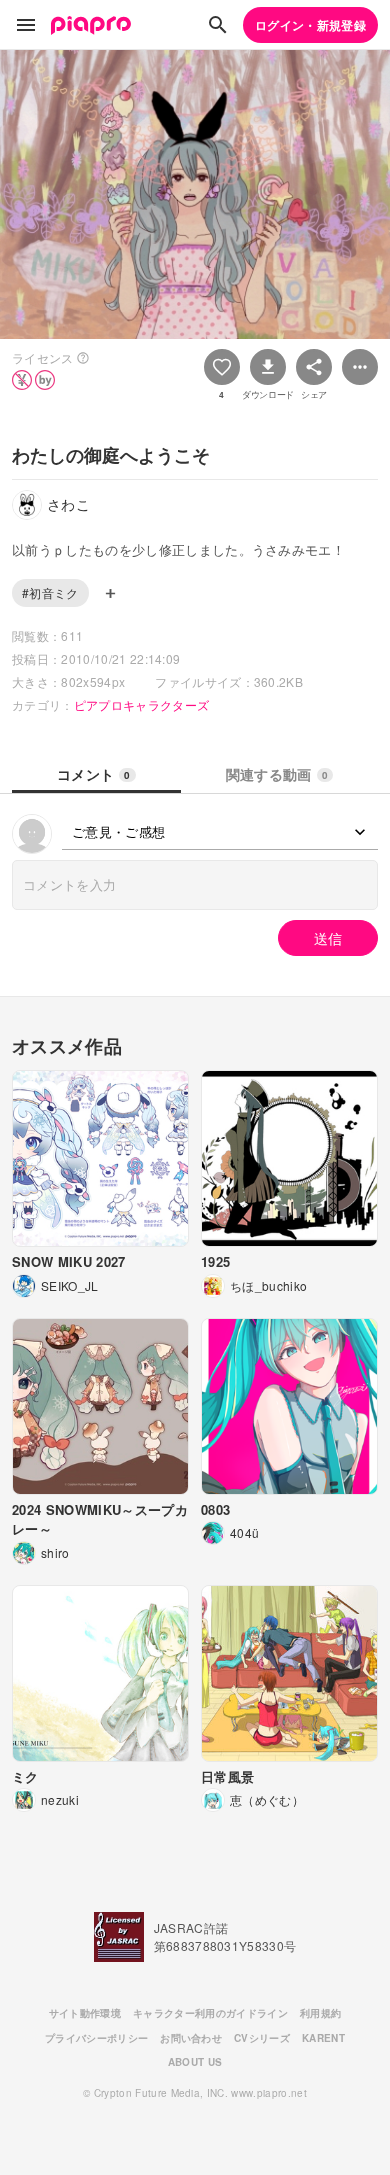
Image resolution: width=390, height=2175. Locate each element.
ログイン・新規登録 (310, 25)
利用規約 (320, 2013)
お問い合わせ (191, 2038)
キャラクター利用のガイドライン (210, 2013)
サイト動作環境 (85, 2013)
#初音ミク (50, 592)
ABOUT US (195, 2062)
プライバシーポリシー (96, 2038)
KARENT (323, 2038)
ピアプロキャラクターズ (142, 704)
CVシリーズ (262, 2038)
